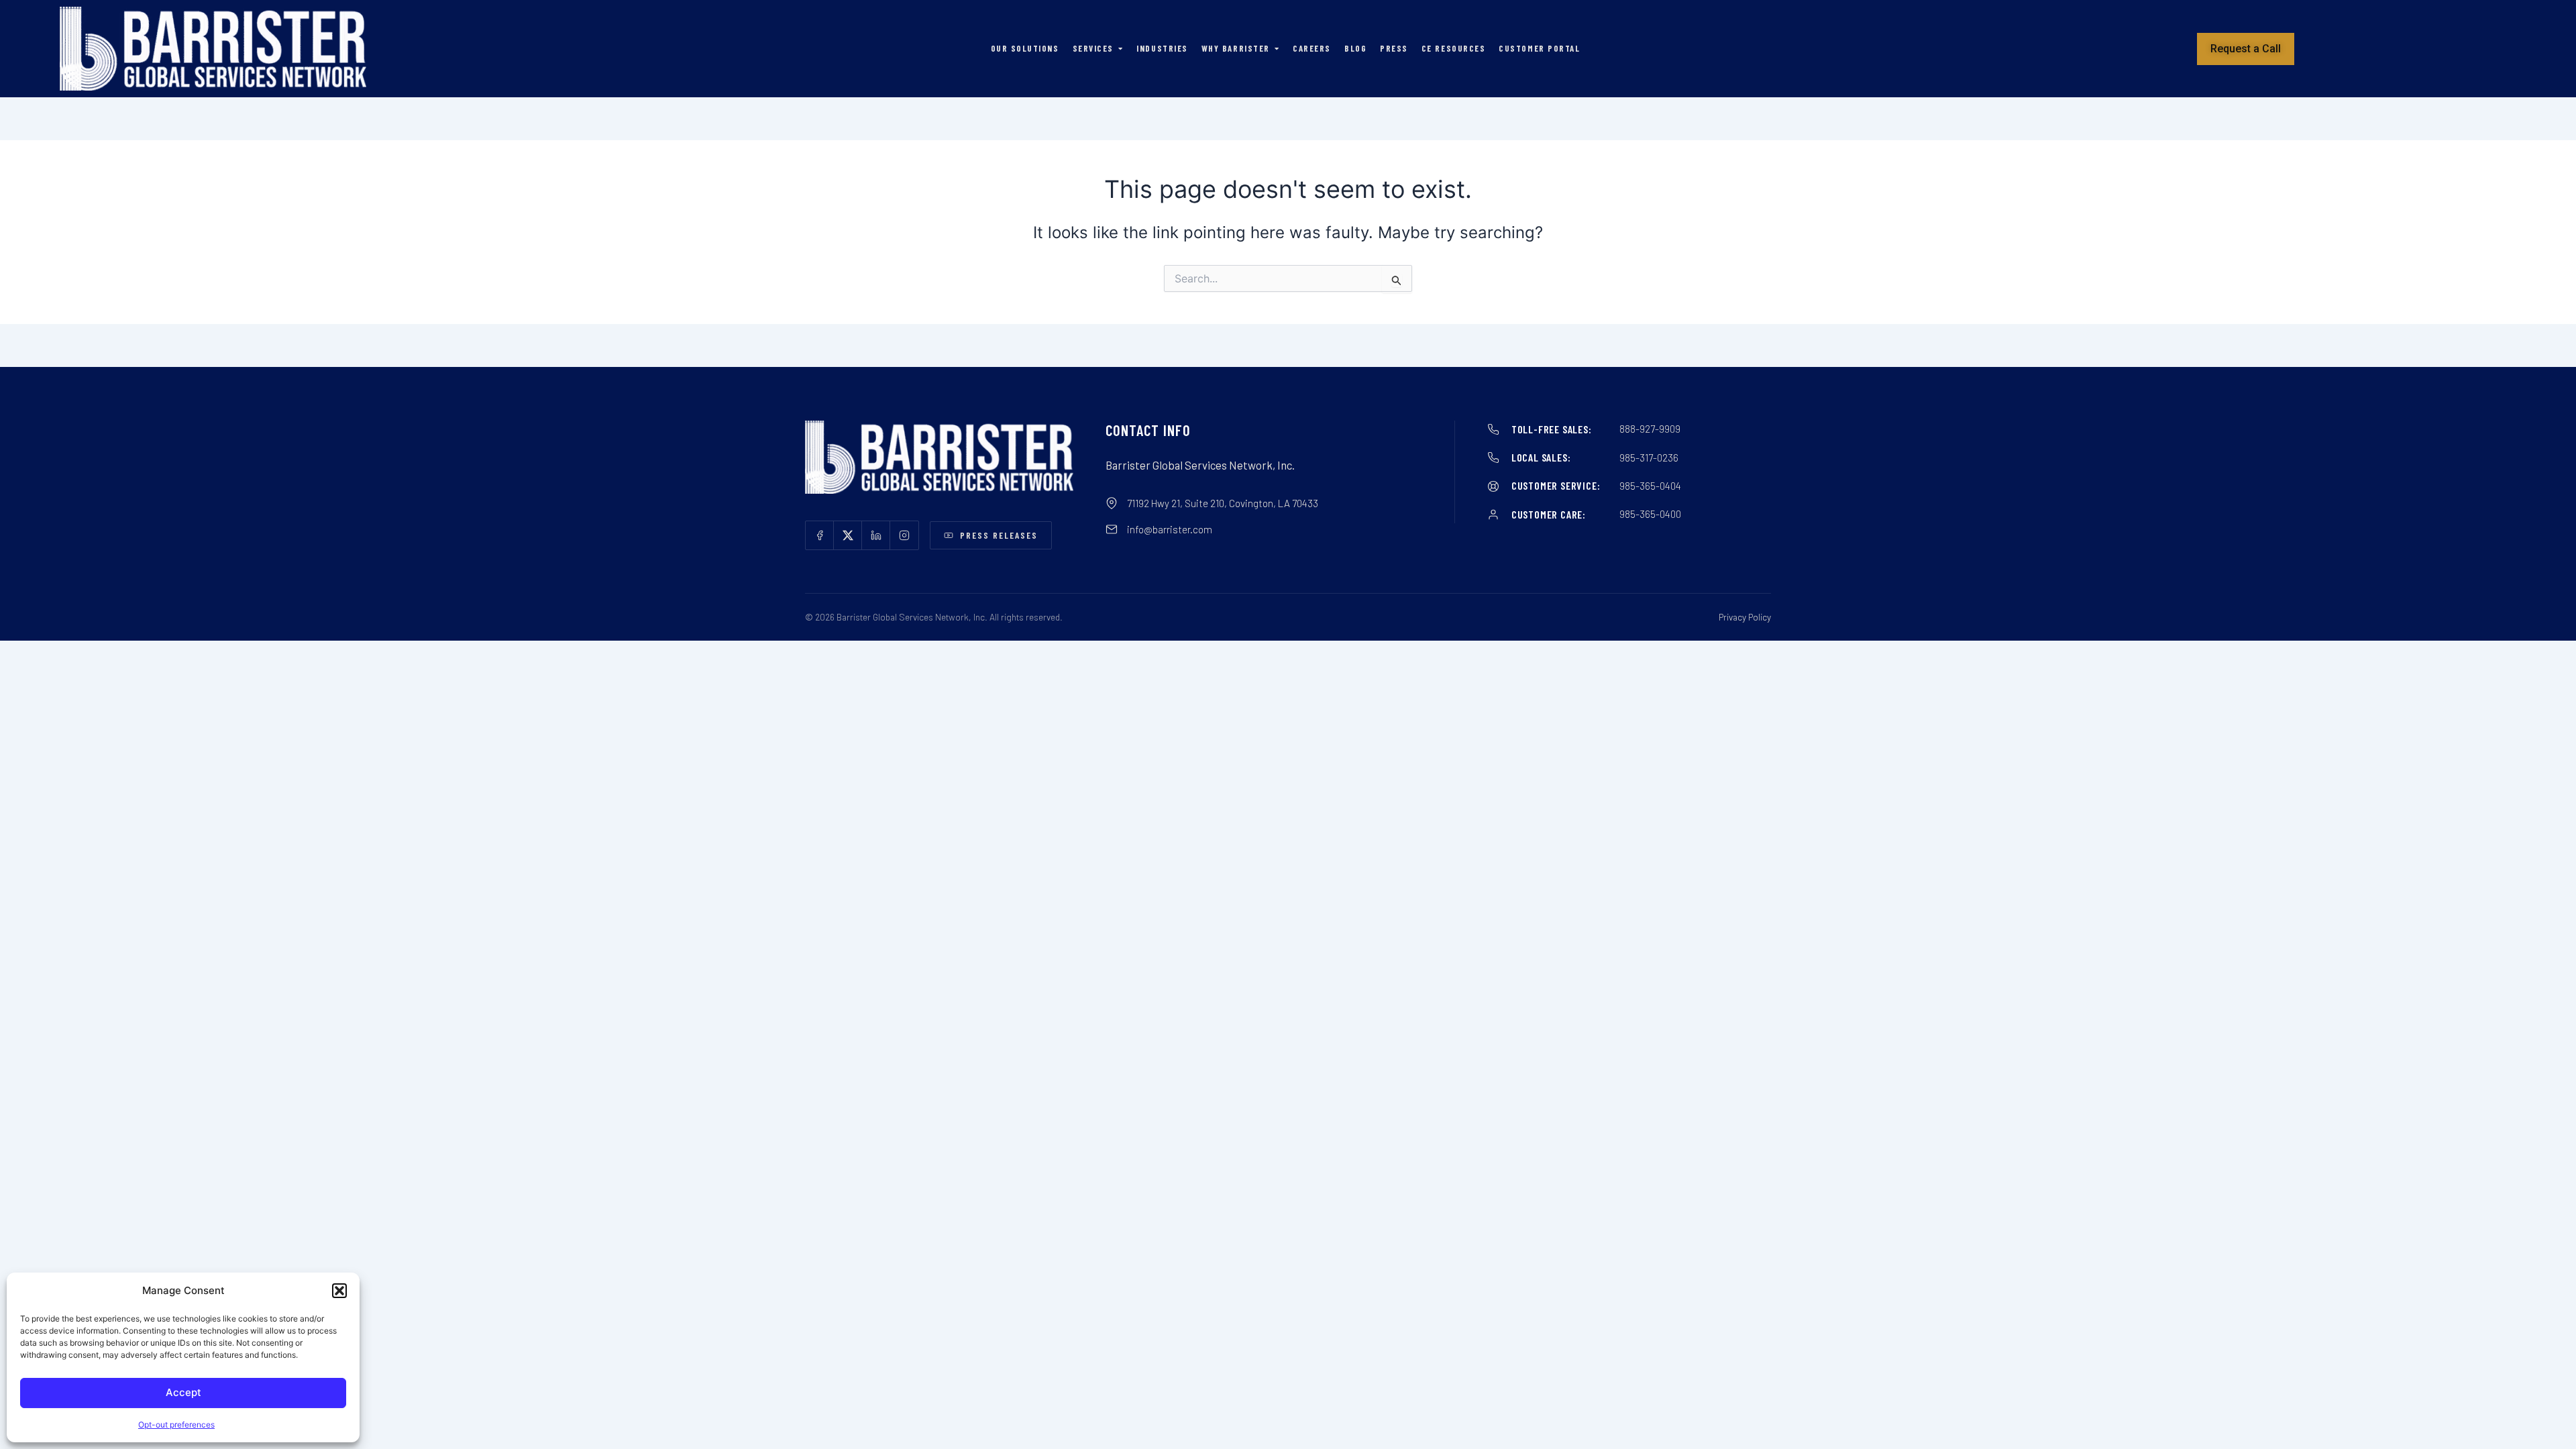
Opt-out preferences (176, 1425)
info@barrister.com (1170, 529)
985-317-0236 (1649, 458)
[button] (339, 1291)
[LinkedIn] (876, 535)
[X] (848, 535)
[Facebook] (820, 535)
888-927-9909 (1650, 429)
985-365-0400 (1650, 514)
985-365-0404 (1650, 486)
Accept (183, 1392)
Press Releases (999, 535)
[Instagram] (904, 535)
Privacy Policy (1745, 617)
